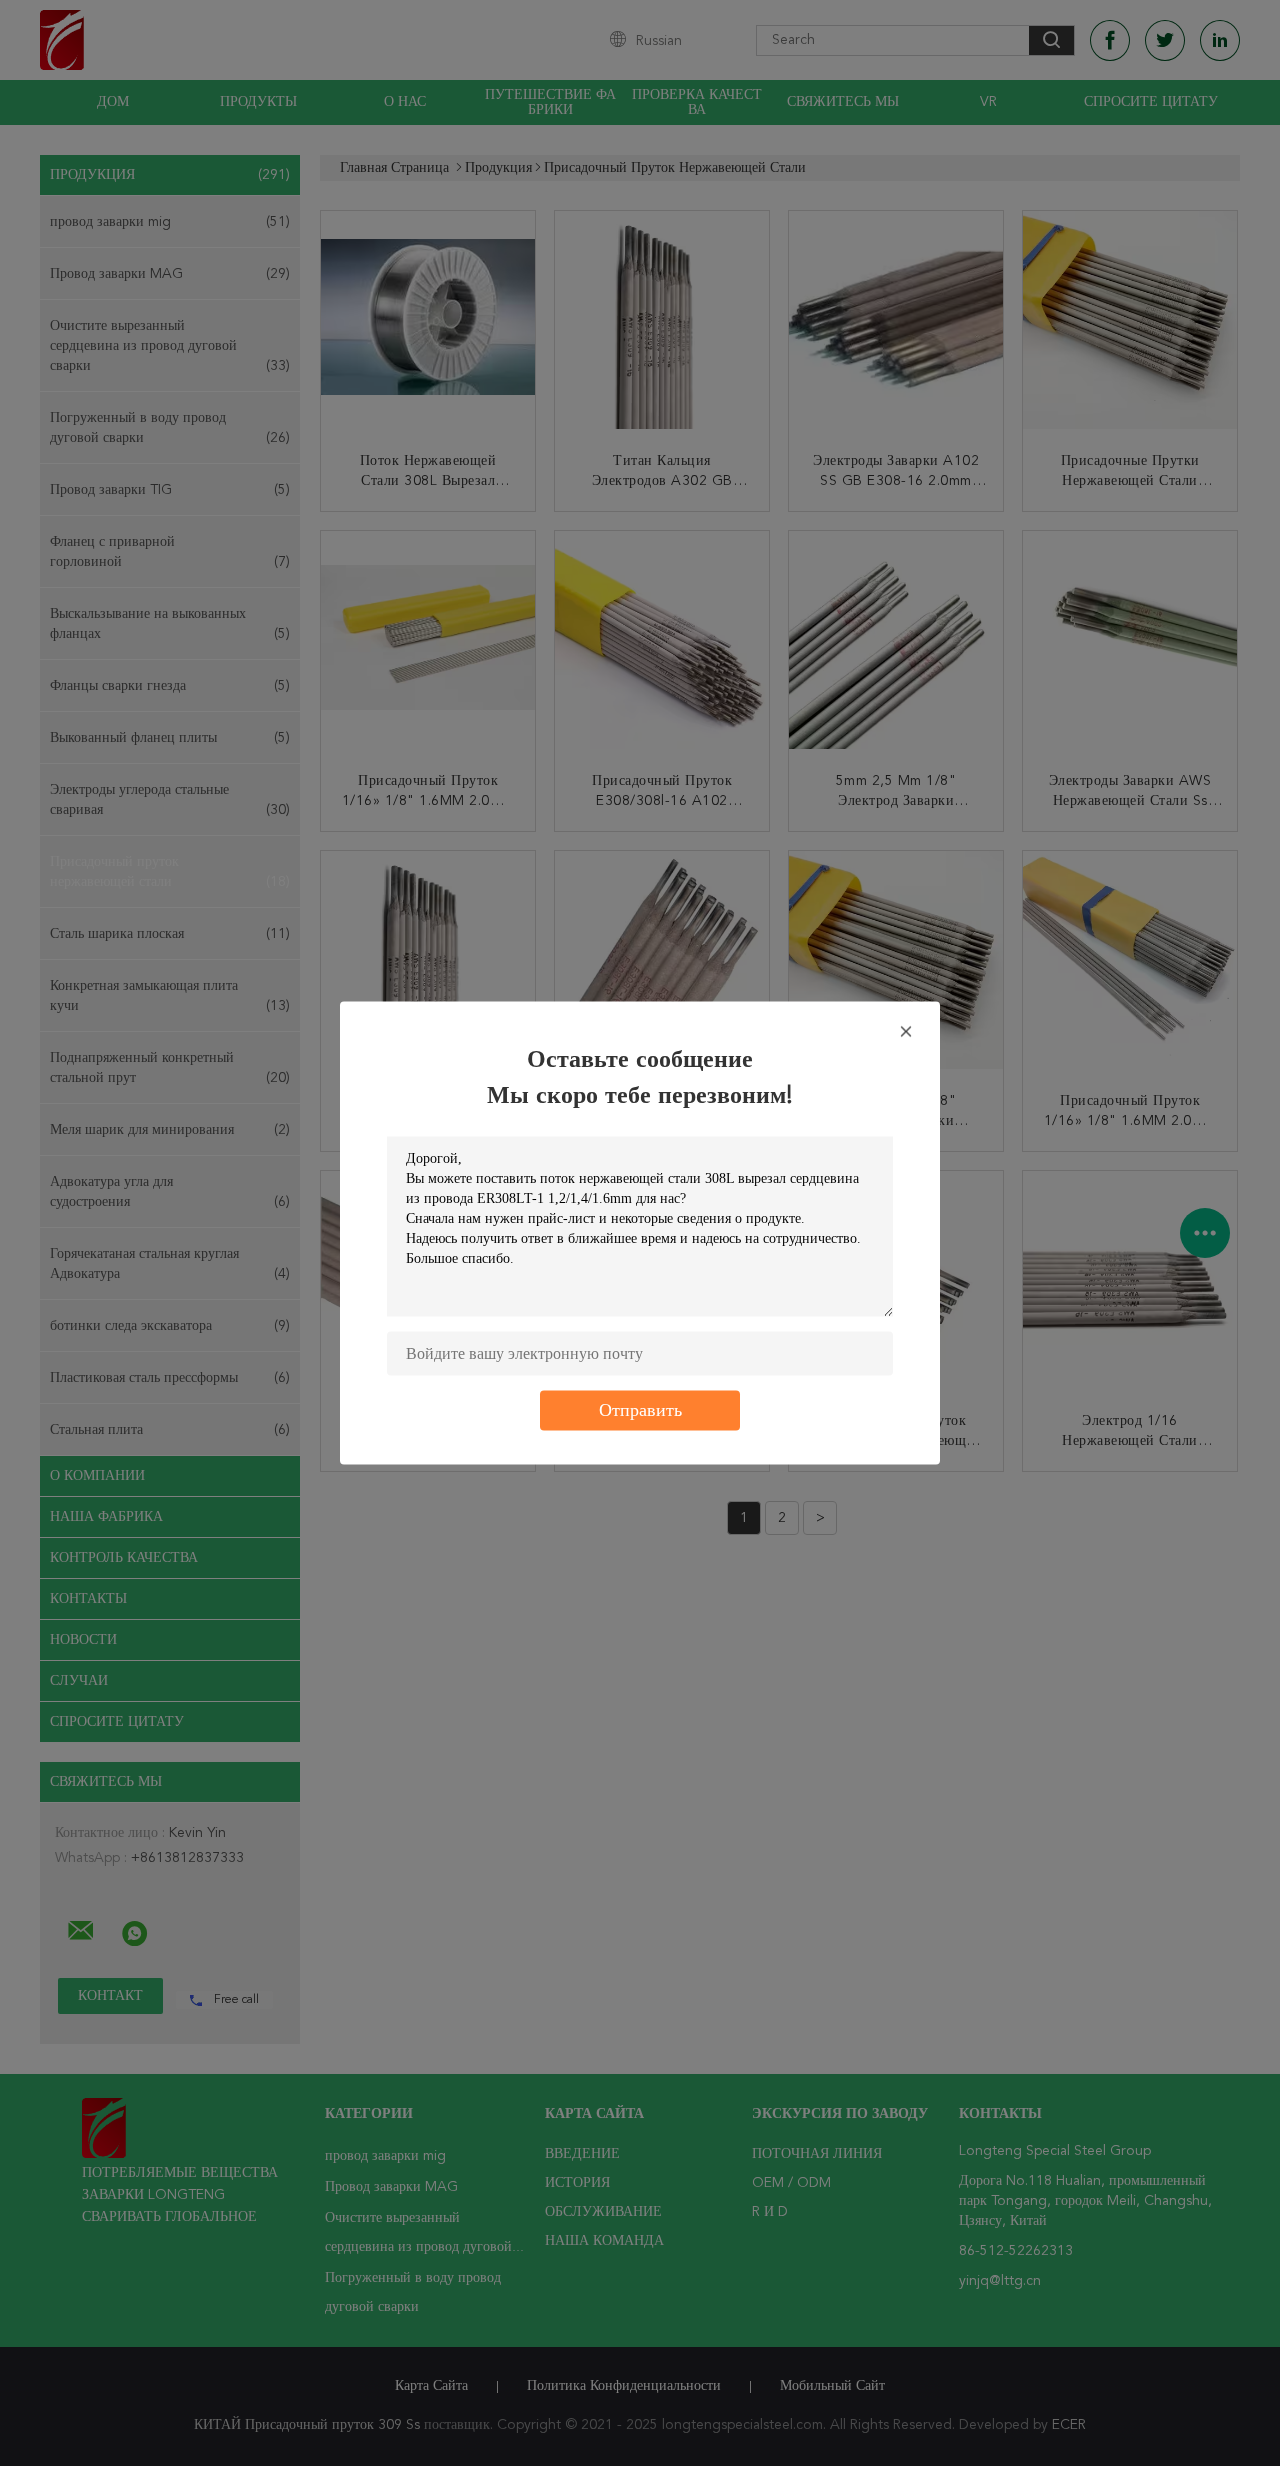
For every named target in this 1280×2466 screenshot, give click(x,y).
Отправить (640, 1411)
